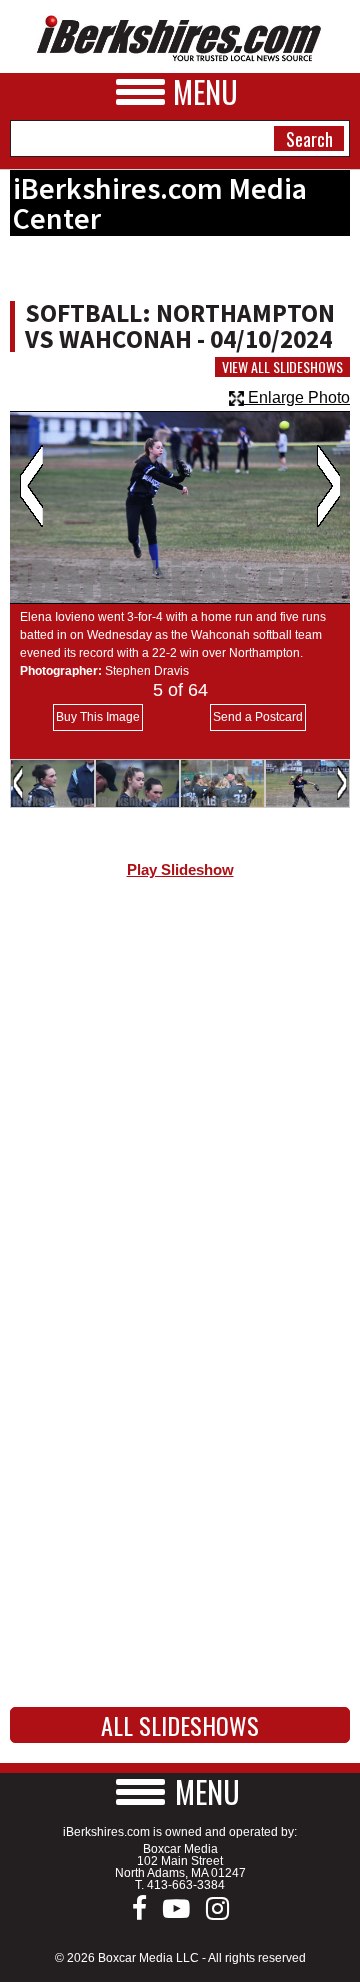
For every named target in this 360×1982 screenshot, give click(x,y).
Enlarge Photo (297, 397)
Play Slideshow (180, 870)
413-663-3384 (186, 1885)
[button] (180, 1791)
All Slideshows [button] (180, 1725)
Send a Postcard (258, 717)
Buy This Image (98, 717)
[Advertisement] (180, 1103)
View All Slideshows (282, 367)
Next (328, 486)
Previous (31, 486)
